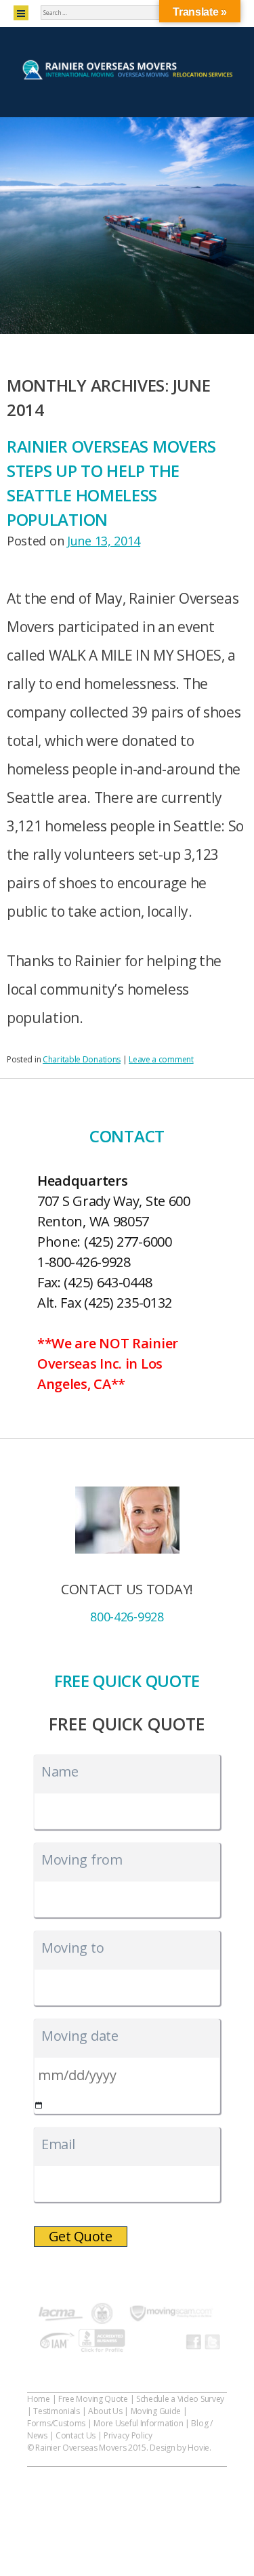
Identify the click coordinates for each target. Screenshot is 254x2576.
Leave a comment (161, 1059)
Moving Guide (156, 2411)
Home (39, 2399)
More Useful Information (138, 2423)
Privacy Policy (128, 2435)
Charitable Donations (82, 1059)
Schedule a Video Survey (180, 2399)
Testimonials (56, 2411)
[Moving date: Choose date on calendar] (39, 2105)
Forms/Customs (56, 2423)
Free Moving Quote (93, 2399)
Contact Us (76, 2435)
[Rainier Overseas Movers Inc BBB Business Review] (102, 2343)
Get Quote (81, 2236)
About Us (105, 2411)
